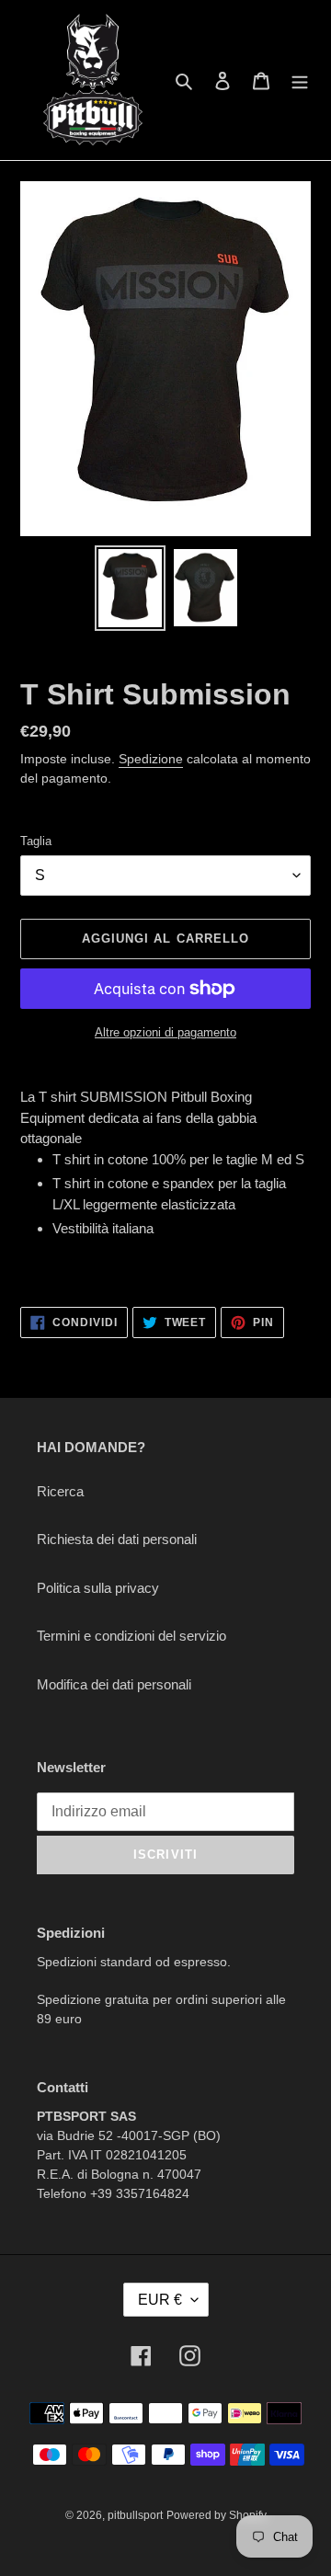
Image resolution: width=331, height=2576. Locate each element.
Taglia (36, 841)
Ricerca (60, 1491)
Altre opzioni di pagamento (165, 1032)
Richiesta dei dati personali (117, 1539)
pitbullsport (135, 2515)
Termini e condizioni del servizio (131, 1636)
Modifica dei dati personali (114, 1684)
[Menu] (300, 80)
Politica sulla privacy (98, 1588)
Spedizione (151, 759)
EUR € (160, 2300)
